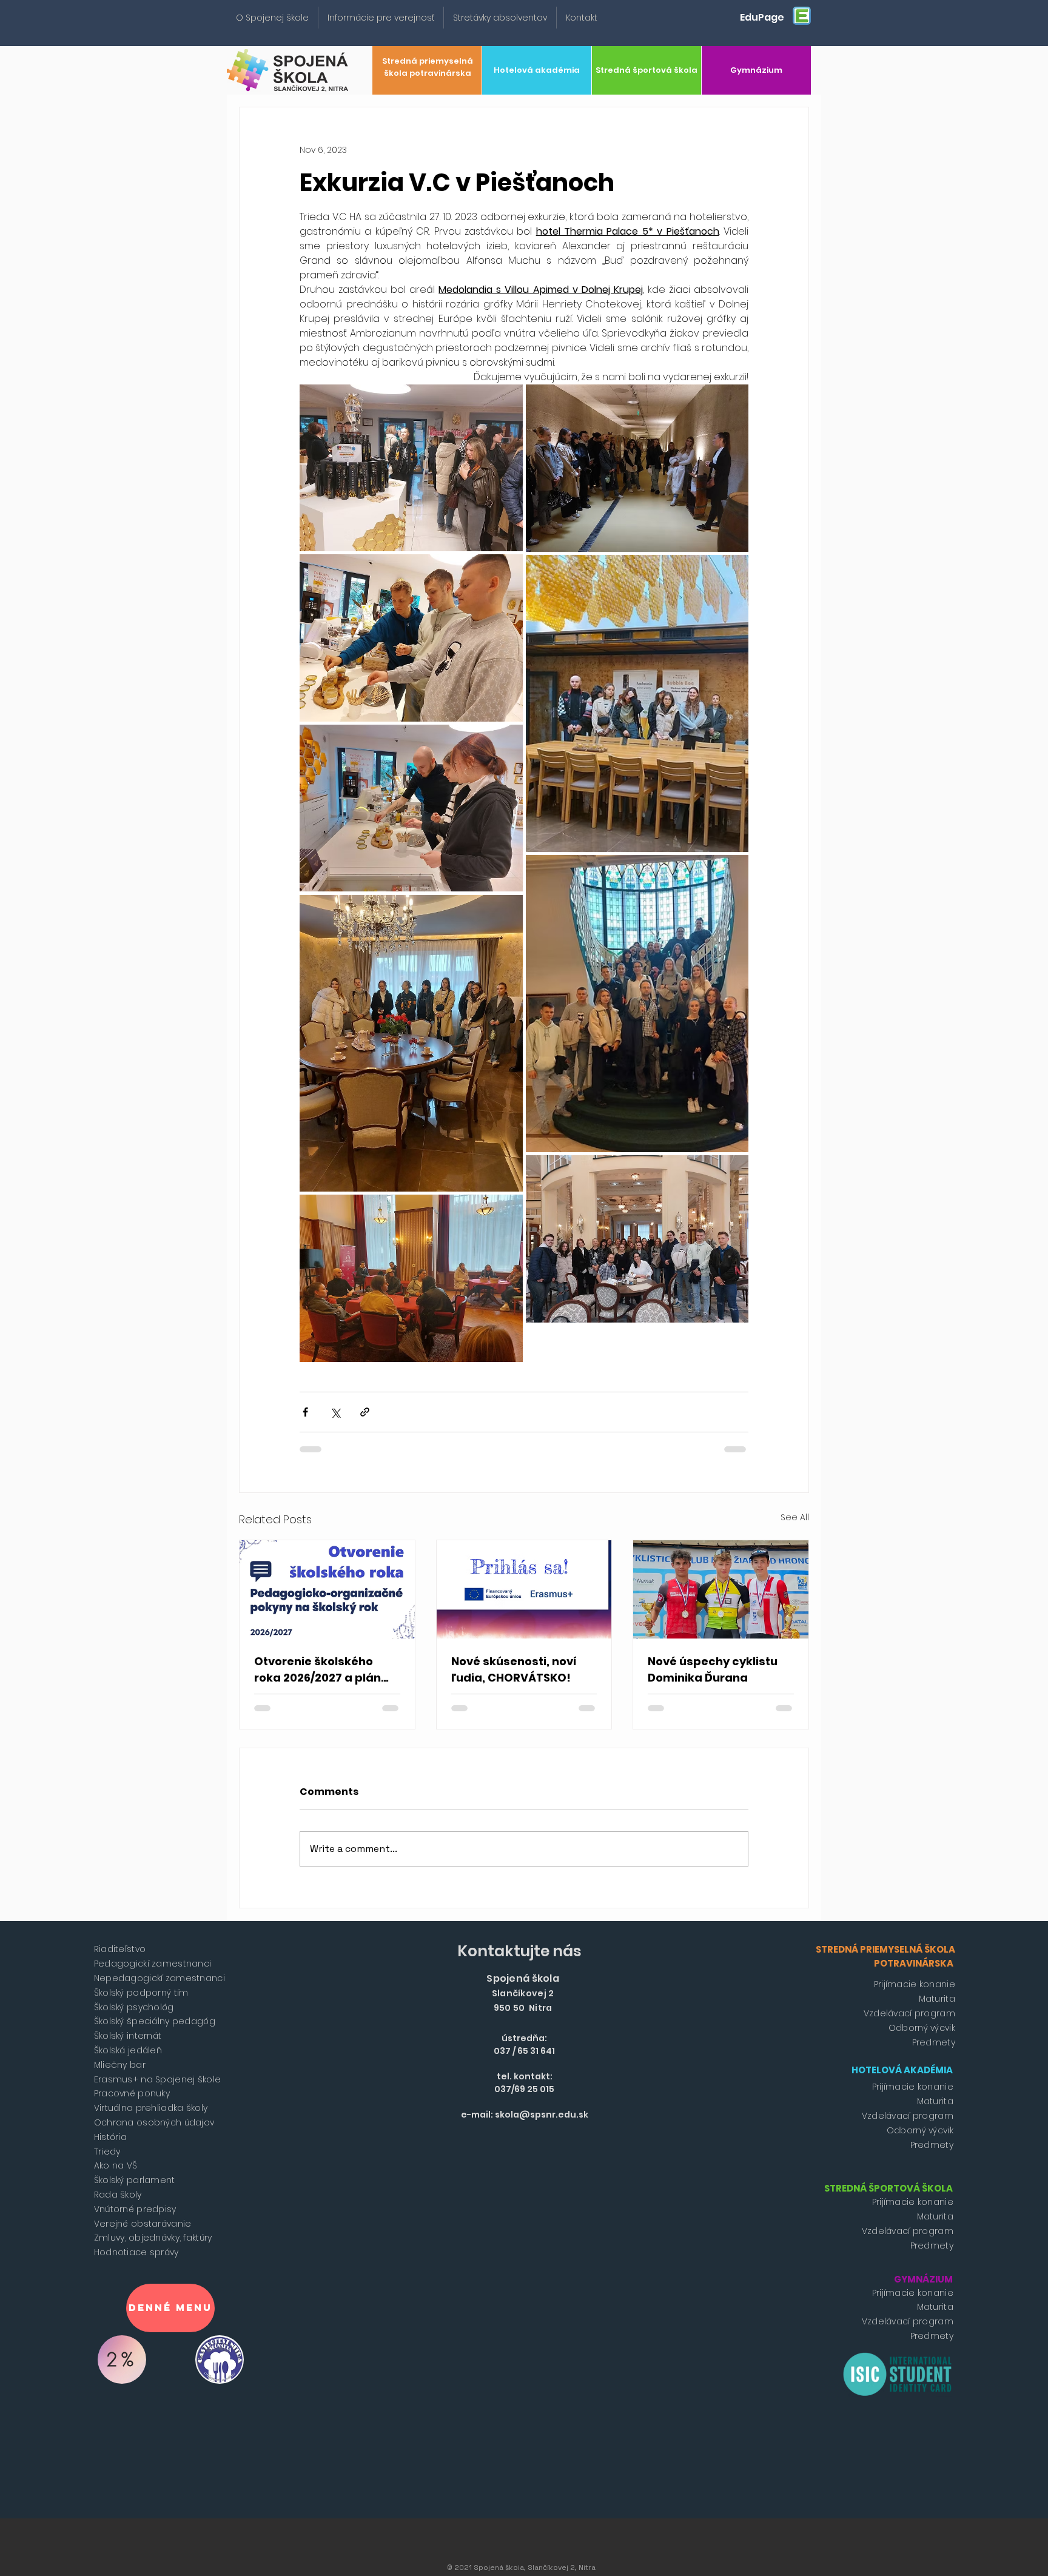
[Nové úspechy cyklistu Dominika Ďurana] (721, 1589)
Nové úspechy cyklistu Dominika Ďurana (713, 1669)
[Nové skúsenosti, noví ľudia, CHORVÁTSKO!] (524, 1589)
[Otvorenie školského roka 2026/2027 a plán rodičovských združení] (327, 1589)
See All (795, 1517)
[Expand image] (411, 468)
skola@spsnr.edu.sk (542, 2115)
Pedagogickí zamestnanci (153, 1964)
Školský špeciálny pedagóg (155, 2021)
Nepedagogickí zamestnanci (160, 1978)
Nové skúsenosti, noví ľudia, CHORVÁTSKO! (514, 1669)
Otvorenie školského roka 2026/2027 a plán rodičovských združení (320, 1670)
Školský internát (128, 2036)
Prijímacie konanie (915, 1984)
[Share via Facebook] (305, 1412)
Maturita (937, 1999)
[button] (272, 18)
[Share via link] (365, 1412)
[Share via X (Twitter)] (335, 1412)
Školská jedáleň (128, 2050)
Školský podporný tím (141, 1993)
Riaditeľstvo (120, 1949)
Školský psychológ (134, 2007)
